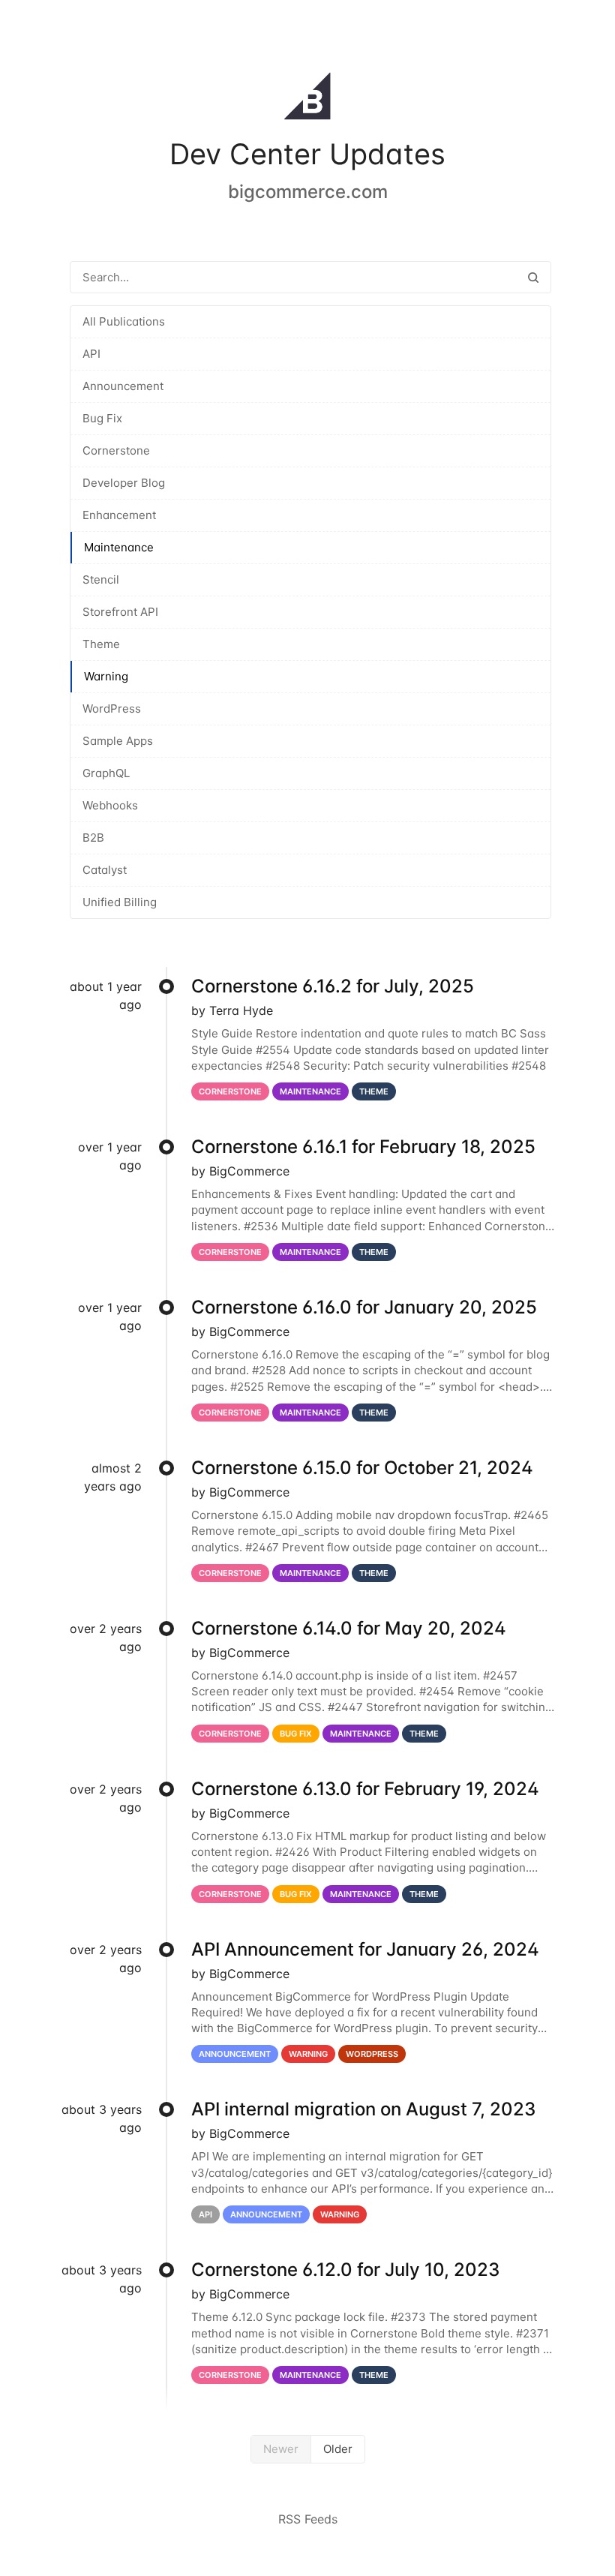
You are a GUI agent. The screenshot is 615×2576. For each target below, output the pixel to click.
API (91, 354)
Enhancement (119, 515)
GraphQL (106, 773)
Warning (106, 676)
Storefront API (120, 612)
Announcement (123, 386)
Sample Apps (118, 741)
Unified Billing (120, 902)
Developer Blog (124, 483)
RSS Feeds (308, 2519)
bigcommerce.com (308, 192)
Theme (101, 644)
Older (338, 2449)
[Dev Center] (307, 99)
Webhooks (110, 805)
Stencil (101, 579)
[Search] (533, 277)
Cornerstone (116, 450)
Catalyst (105, 870)
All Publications (124, 321)
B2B (93, 838)
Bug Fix (102, 418)
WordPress (112, 709)
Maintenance (119, 547)
